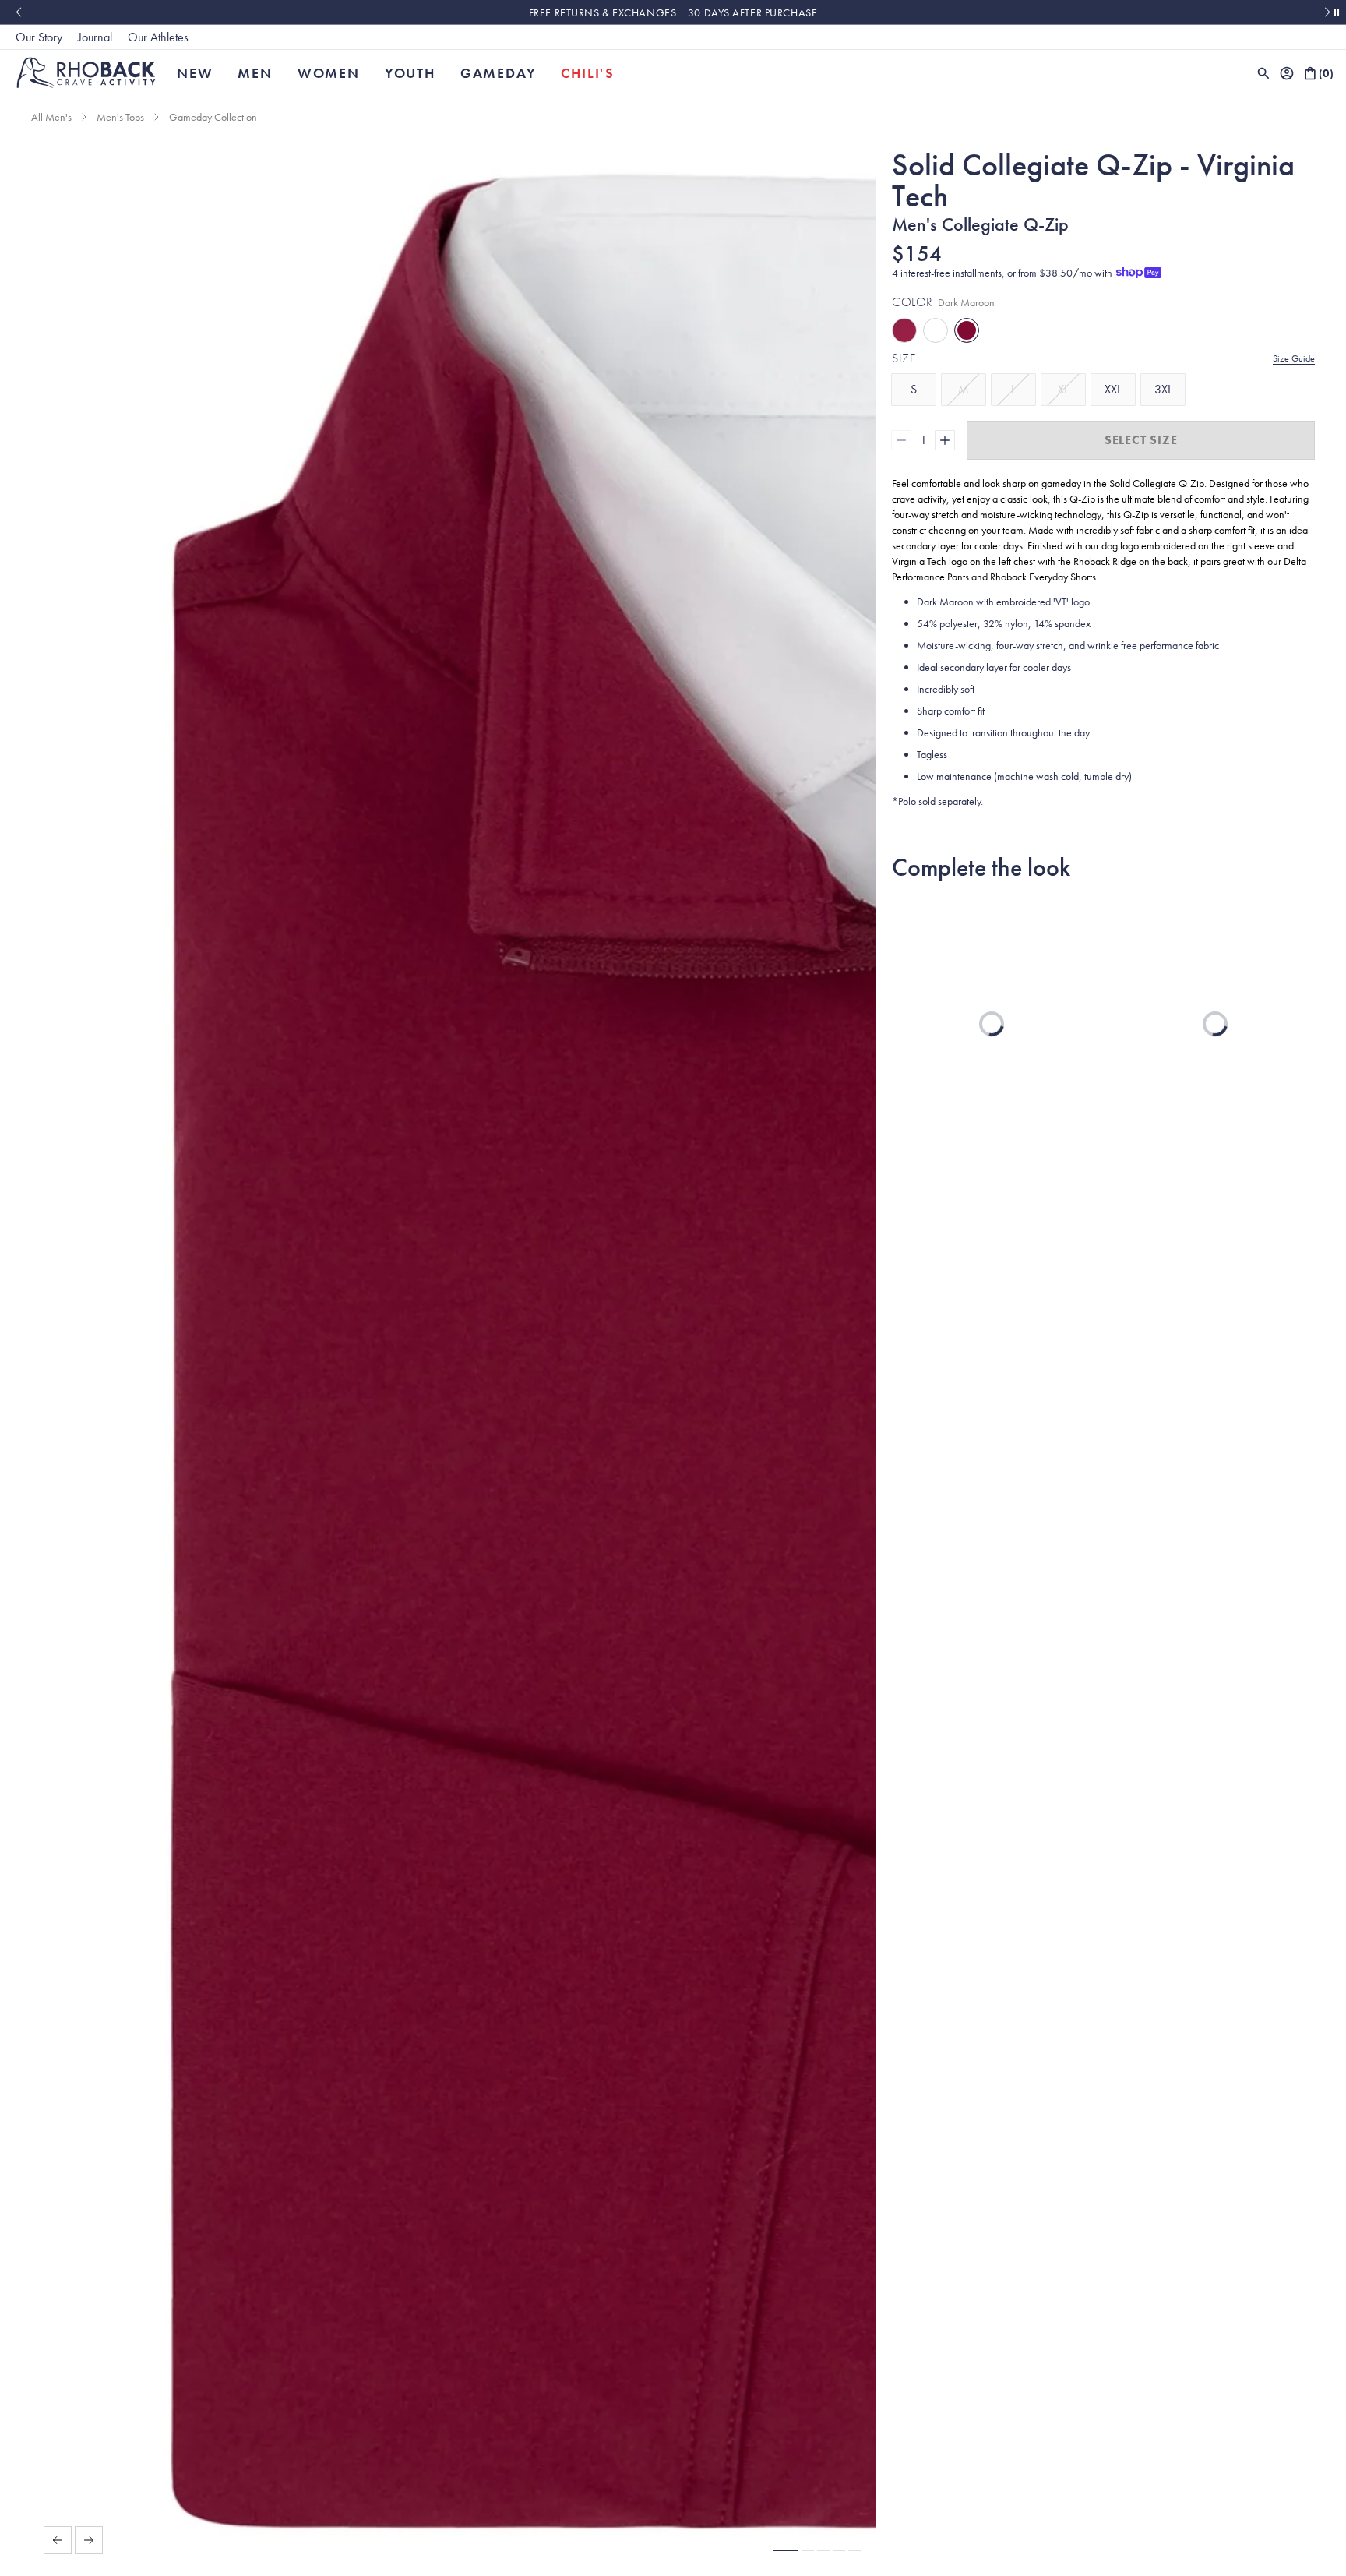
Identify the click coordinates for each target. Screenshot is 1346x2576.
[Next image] (89, 2540)
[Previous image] (58, 2540)
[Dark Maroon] (904, 330)
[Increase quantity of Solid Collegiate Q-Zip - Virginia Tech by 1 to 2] (945, 440)
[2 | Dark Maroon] (967, 330)
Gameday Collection (213, 117)
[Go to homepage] (86, 73)
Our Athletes (158, 37)
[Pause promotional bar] (1337, 12)
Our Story (39, 37)
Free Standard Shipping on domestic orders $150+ (673, 12)
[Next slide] (1328, 12)
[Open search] (1263, 73)
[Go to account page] (1287, 73)
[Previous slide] (18, 12)
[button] (786, 2550)
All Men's (51, 117)
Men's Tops (120, 117)
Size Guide (1294, 358)
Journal (95, 37)
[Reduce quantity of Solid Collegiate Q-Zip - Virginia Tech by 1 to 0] (901, 440)
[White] (936, 330)
